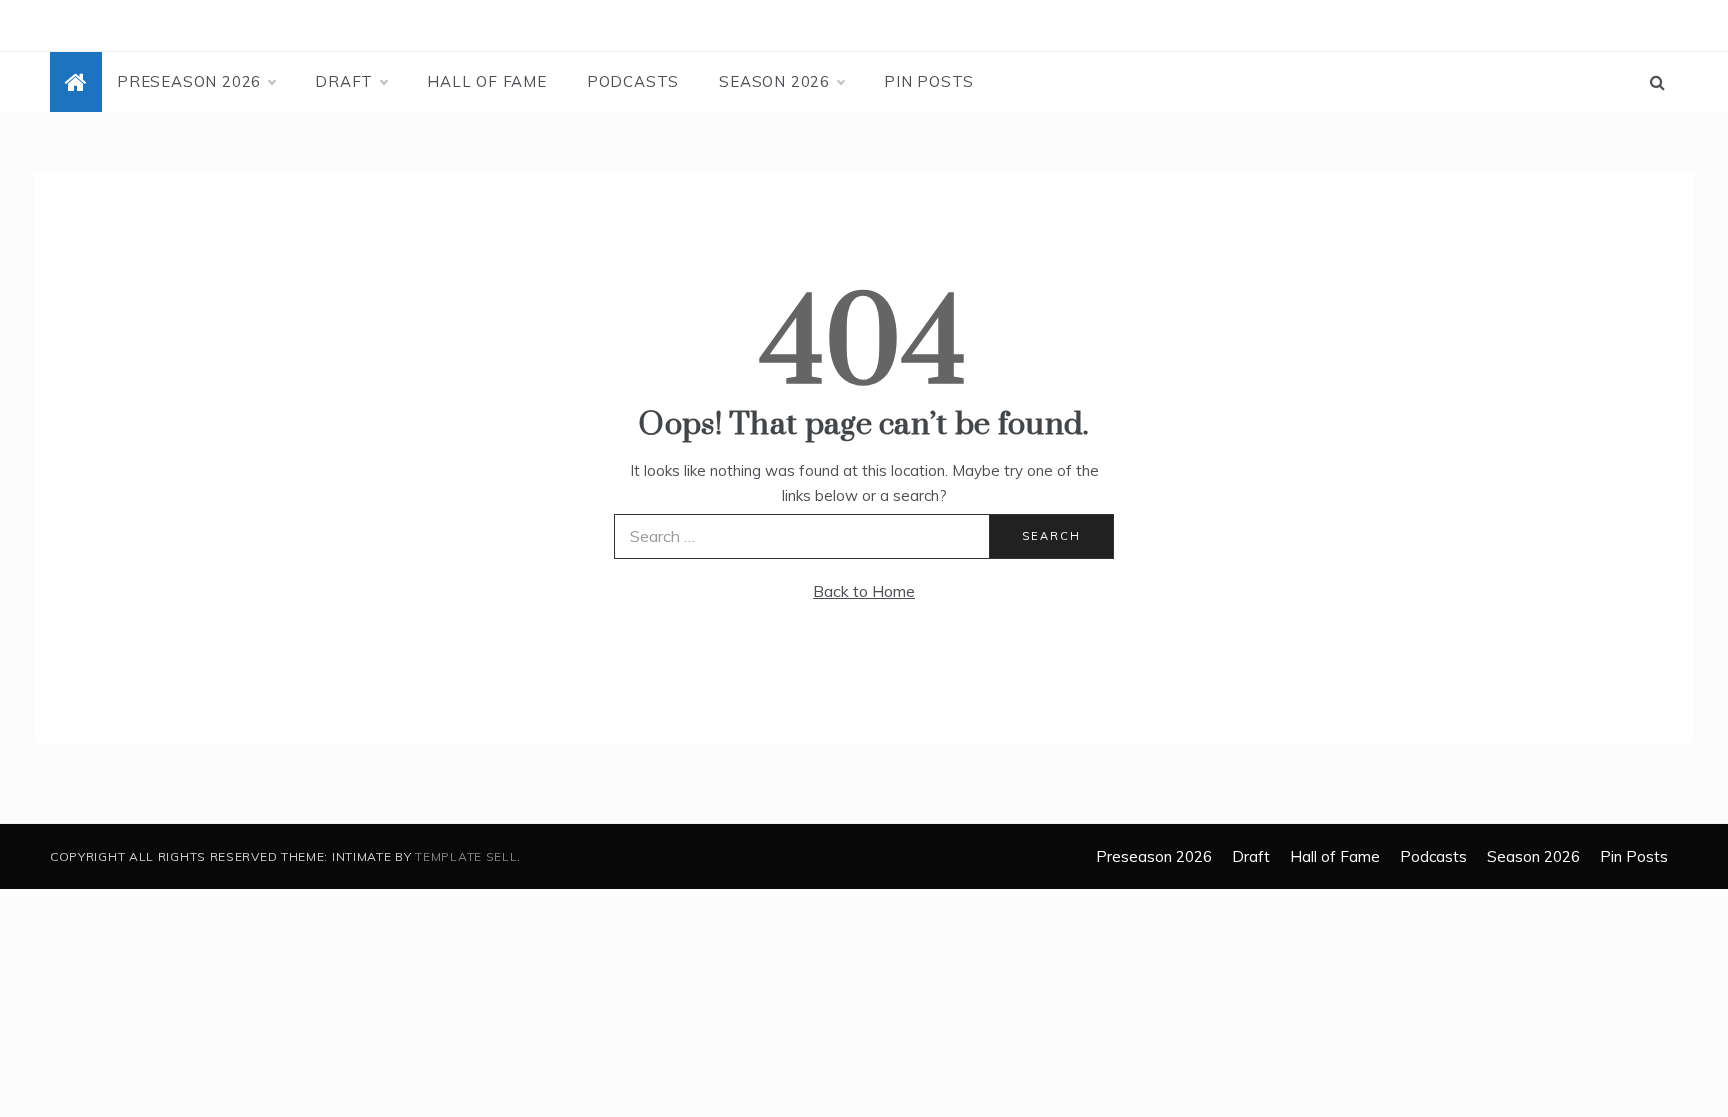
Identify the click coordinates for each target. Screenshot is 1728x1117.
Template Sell (466, 856)
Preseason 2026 (189, 81)
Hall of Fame (487, 81)
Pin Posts (929, 81)
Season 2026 (774, 81)
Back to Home (864, 591)
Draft (344, 81)
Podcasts (633, 81)
